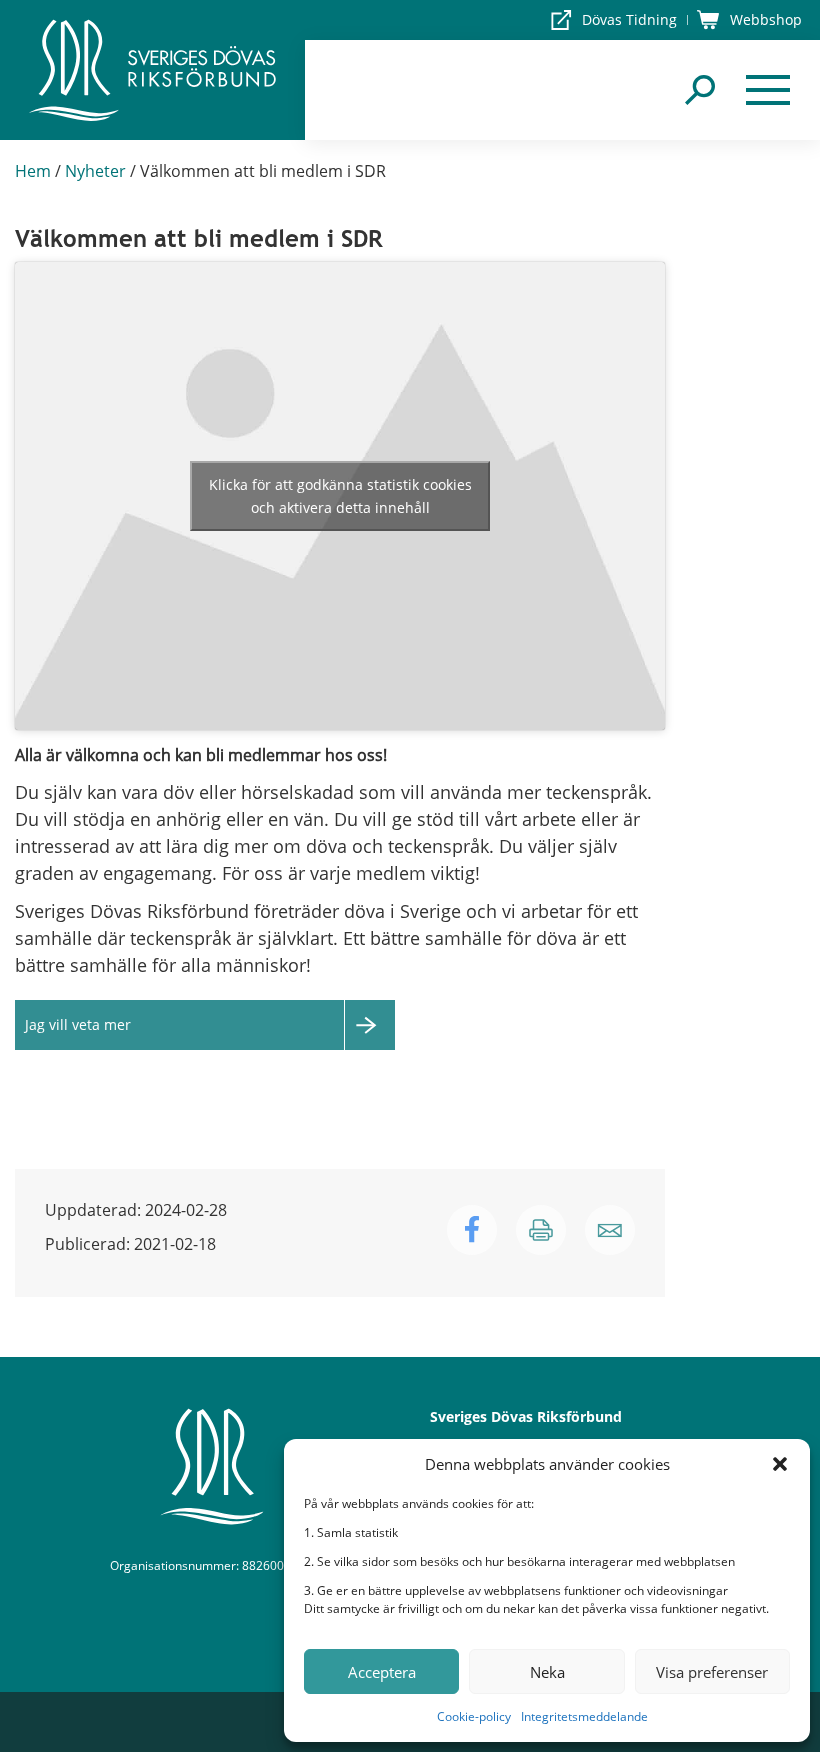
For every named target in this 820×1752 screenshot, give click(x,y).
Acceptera (382, 1672)
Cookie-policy (474, 1716)
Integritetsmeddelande (584, 1716)
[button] (780, 1464)
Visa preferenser (712, 1672)
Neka (547, 1672)
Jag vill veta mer (78, 1024)
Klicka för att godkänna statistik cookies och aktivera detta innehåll (340, 496)
